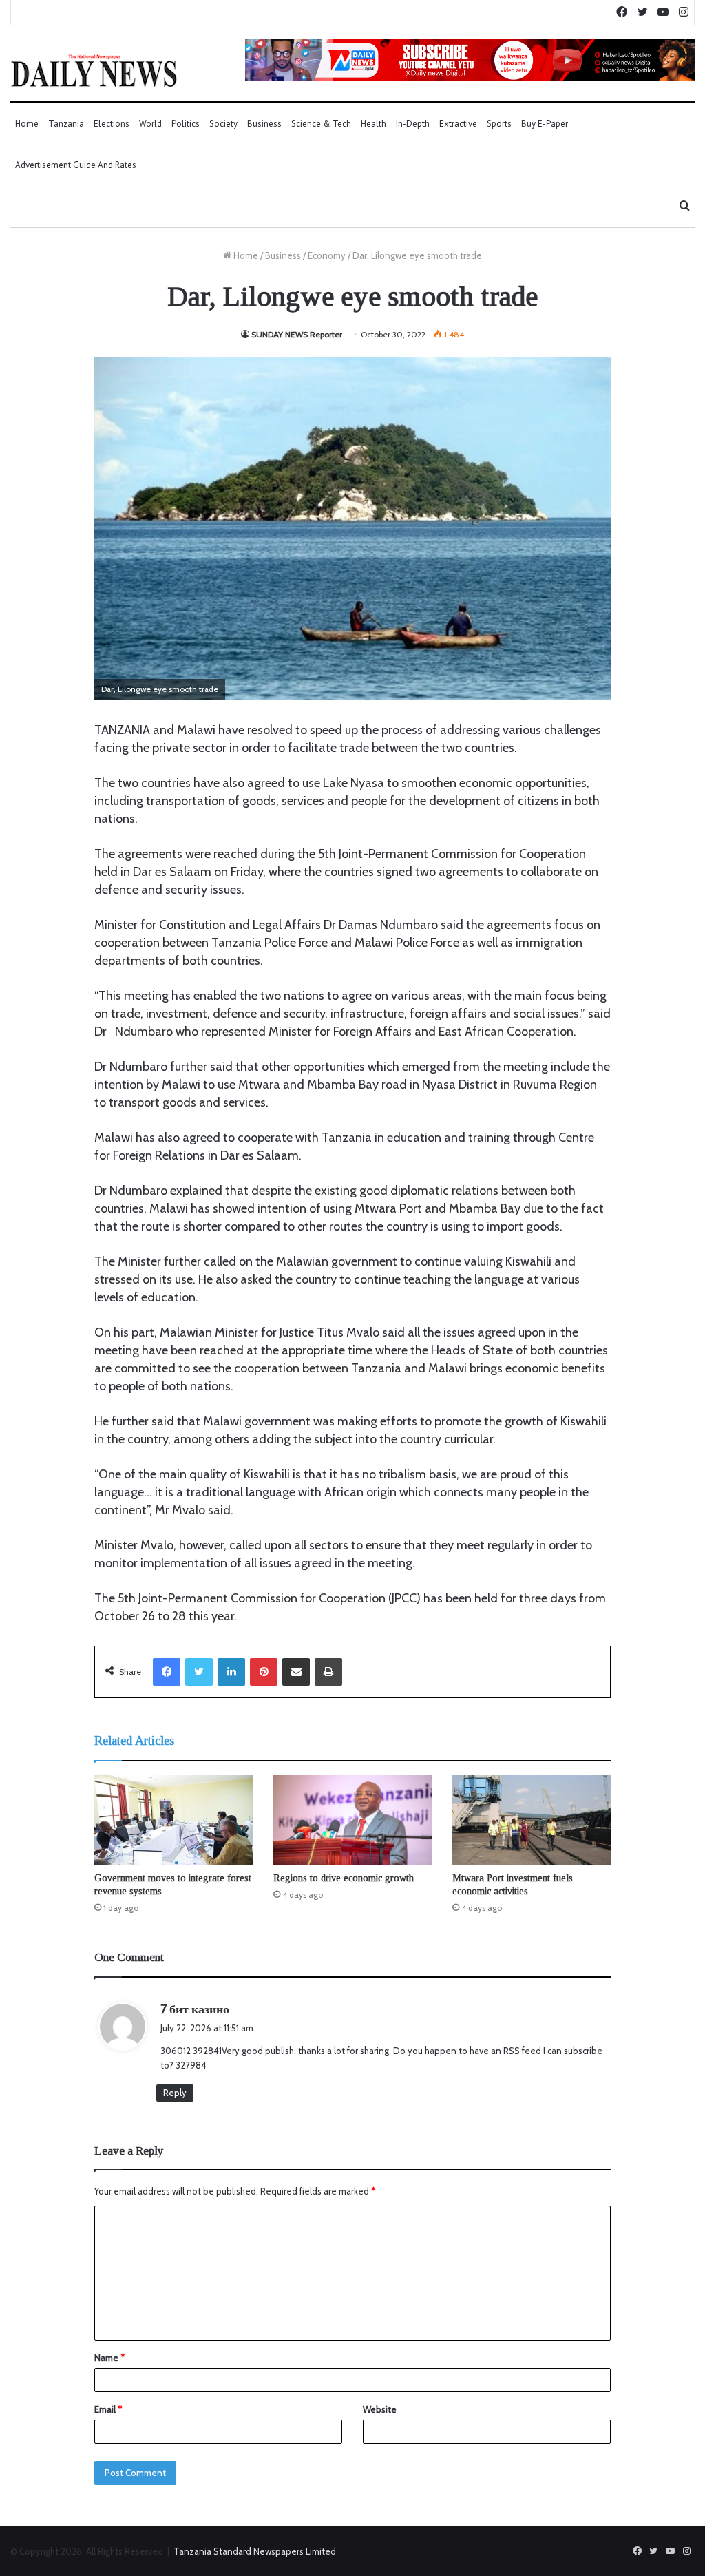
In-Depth (413, 124)
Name (109, 2358)
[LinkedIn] (231, 1672)
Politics (186, 124)
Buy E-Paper (545, 124)
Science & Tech (321, 124)
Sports (499, 124)
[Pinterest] (264, 1672)
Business (264, 124)
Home (27, 124)
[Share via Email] (296, 1672)
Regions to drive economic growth (344, 1878)
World (150, 124)
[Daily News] (94, 70)
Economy (327, 255)
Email (108, 2409)
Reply (175, 2093)
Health (373, 124)
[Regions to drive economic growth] (352, 1820)
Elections (112, 124)
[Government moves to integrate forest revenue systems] (173, 1820)
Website (380, 2409)
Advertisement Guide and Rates (76, 165)
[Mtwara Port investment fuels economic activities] (532, 1820)
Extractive (458, 124)
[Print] (328, 1672)
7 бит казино (195, 2009)
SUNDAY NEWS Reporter (297, 334)
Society (223, 124)
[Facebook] (167, 1672)
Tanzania (66, 124)
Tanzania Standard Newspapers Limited (255, 2551)
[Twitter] (199, 1672)
